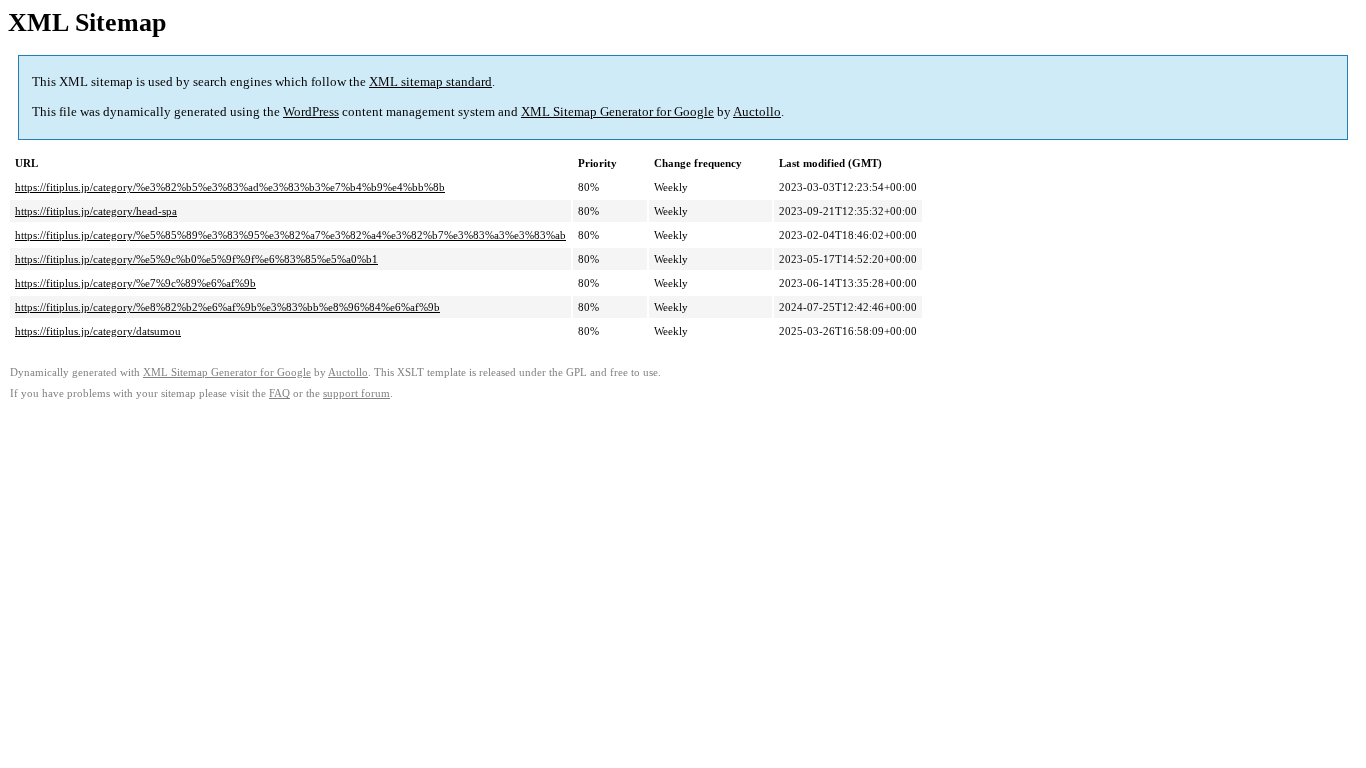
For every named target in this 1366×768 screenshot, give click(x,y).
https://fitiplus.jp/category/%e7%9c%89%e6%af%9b (135, 283)
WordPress (311, 111)
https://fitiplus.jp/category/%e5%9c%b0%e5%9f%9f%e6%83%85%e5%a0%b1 (196, 259)
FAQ (279, 393)
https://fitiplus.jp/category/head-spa (96, 211)
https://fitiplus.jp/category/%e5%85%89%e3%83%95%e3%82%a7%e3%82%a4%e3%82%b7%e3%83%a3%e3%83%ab (290, 235)
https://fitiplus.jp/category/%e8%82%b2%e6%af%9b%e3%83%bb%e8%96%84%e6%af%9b (227, 307)
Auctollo (757, 111)
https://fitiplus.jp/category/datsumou (98, 331)
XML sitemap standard (430, 81)
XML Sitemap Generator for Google (617, 111)
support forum (356, 393)
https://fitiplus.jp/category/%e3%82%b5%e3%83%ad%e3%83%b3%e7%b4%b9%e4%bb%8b (230, 187)
